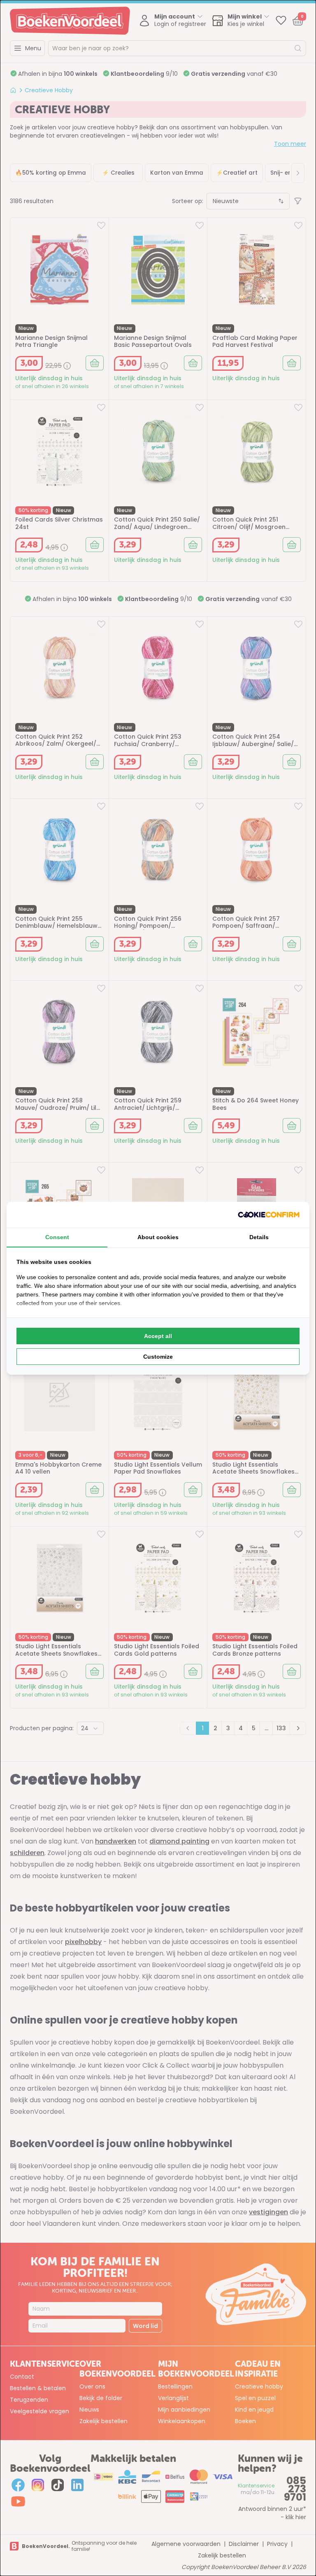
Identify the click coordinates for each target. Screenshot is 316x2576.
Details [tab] (259, 1237)
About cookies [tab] (158, 1237)
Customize (158, 1357)
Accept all (158, 1336)
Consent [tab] (57, 1237)
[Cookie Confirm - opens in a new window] (269, 1215)
